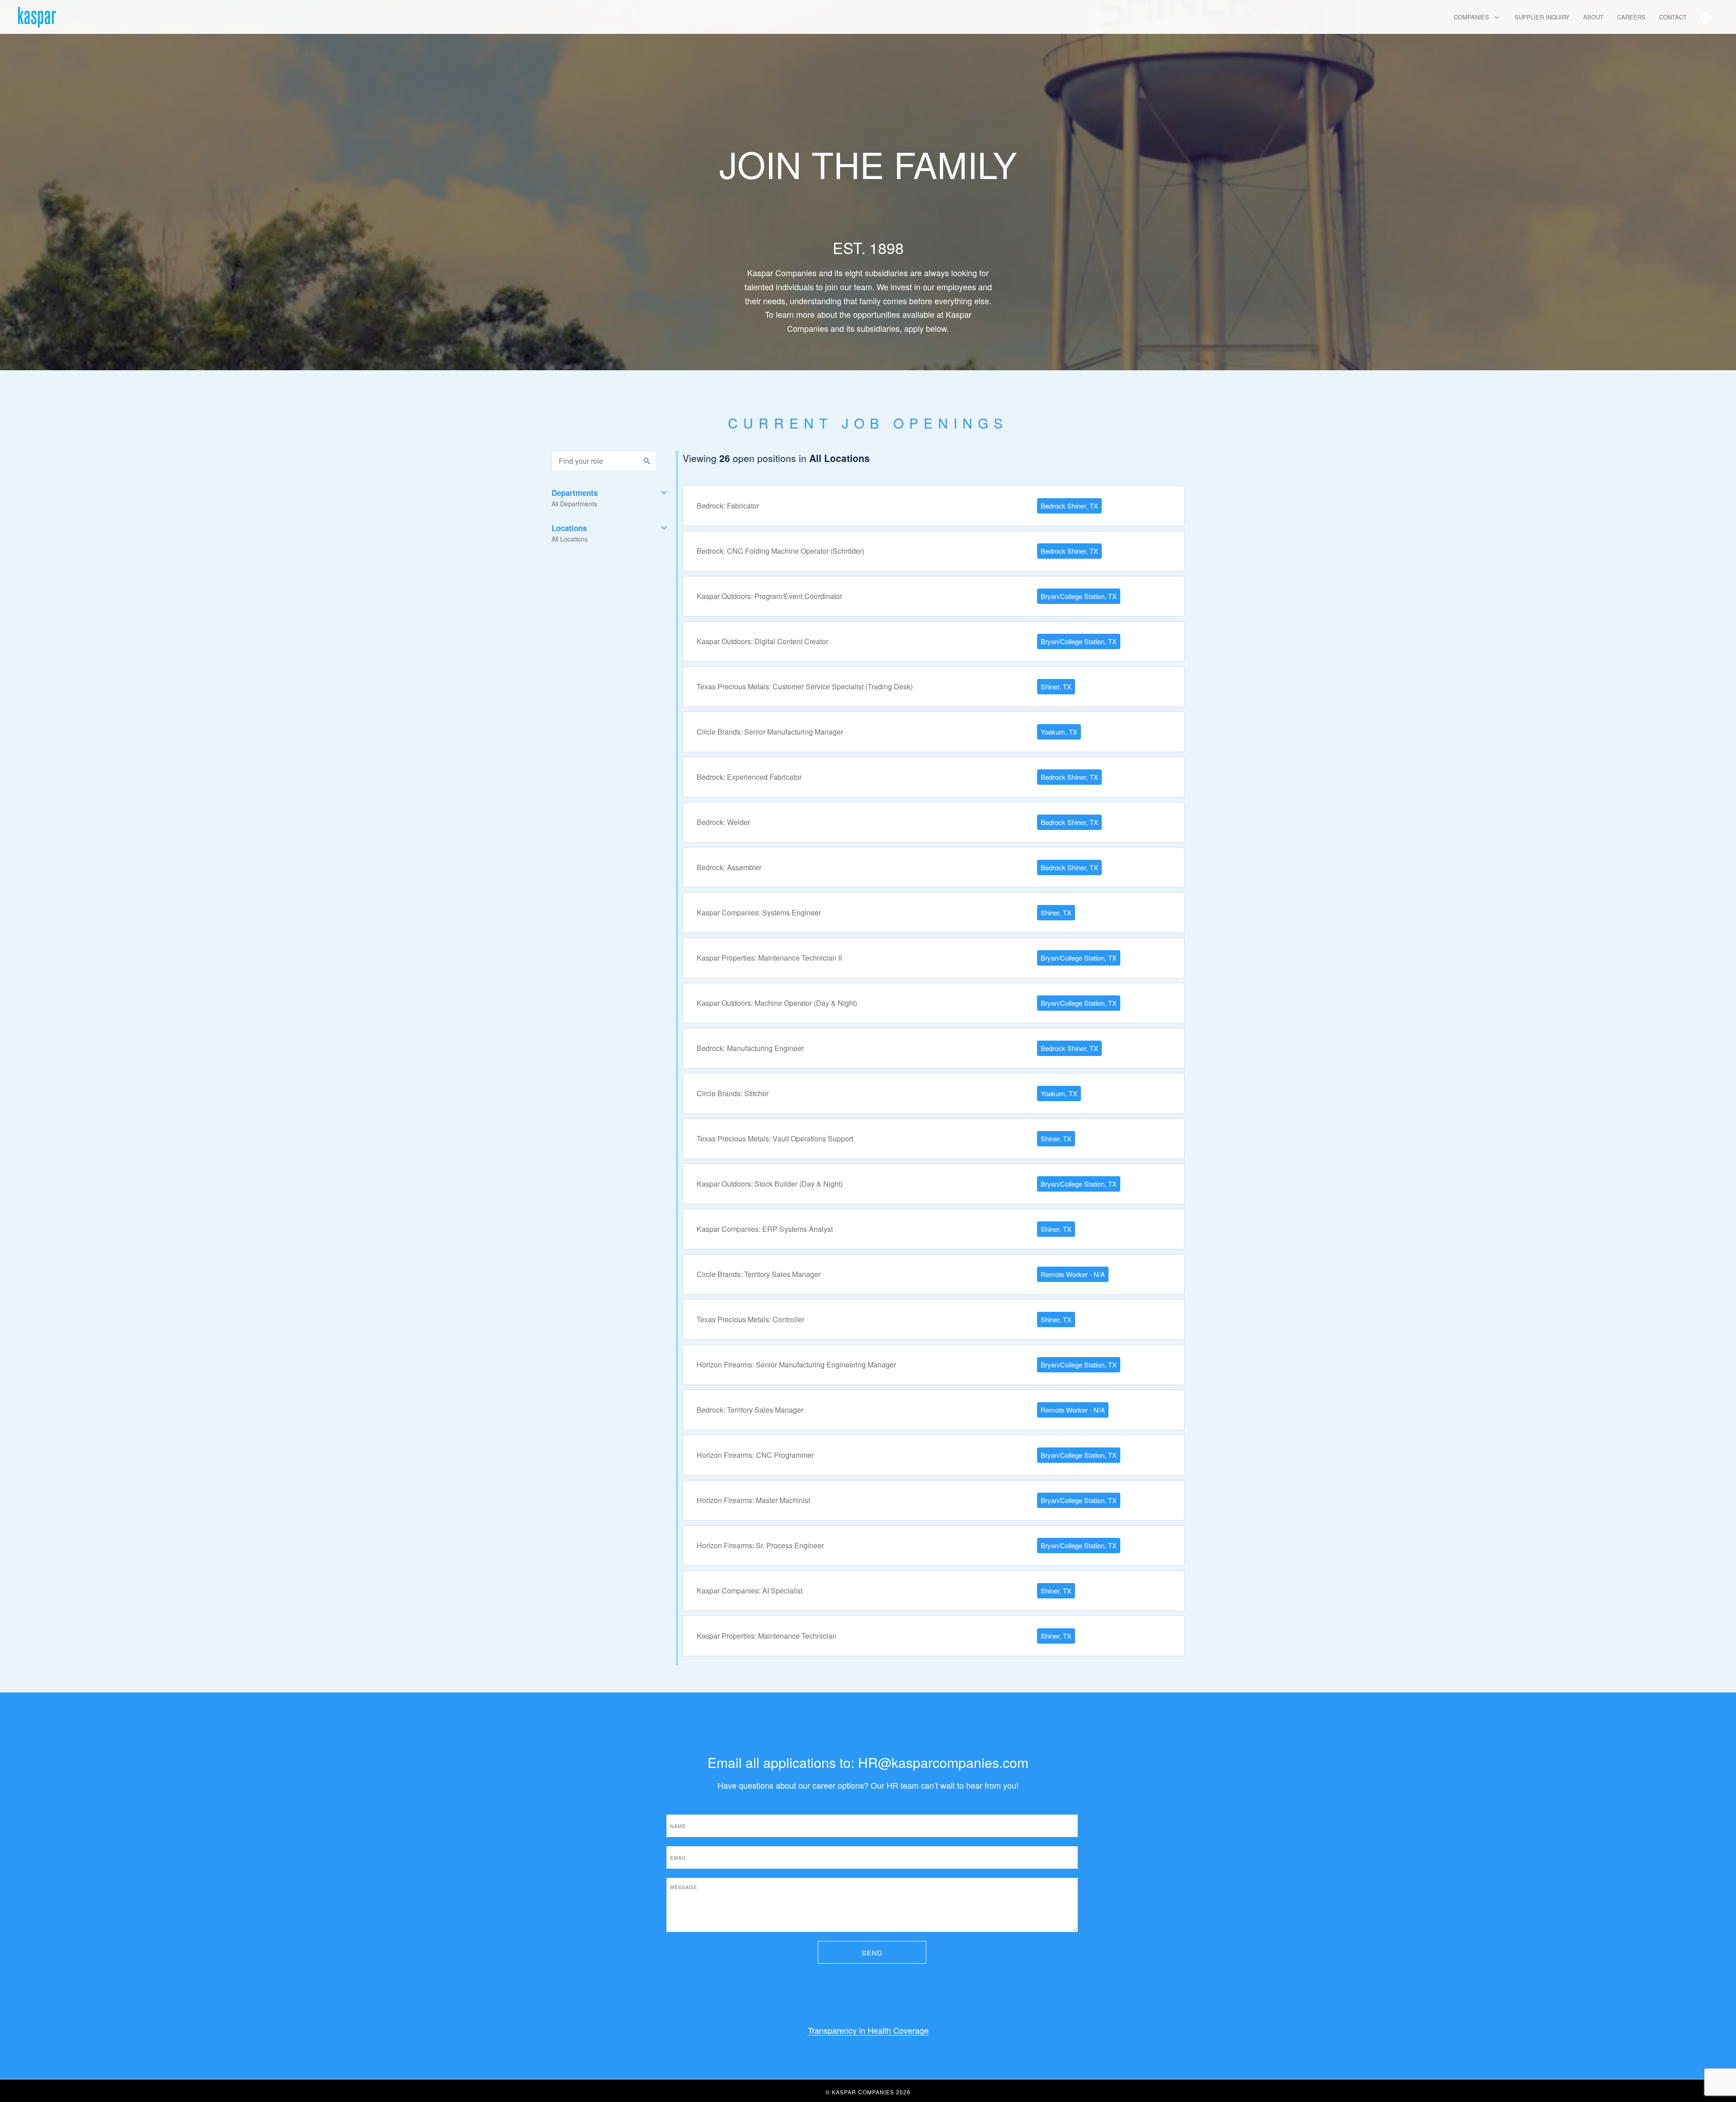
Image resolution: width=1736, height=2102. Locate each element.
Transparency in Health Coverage (868, 2030)
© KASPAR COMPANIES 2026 (868, 2092)
